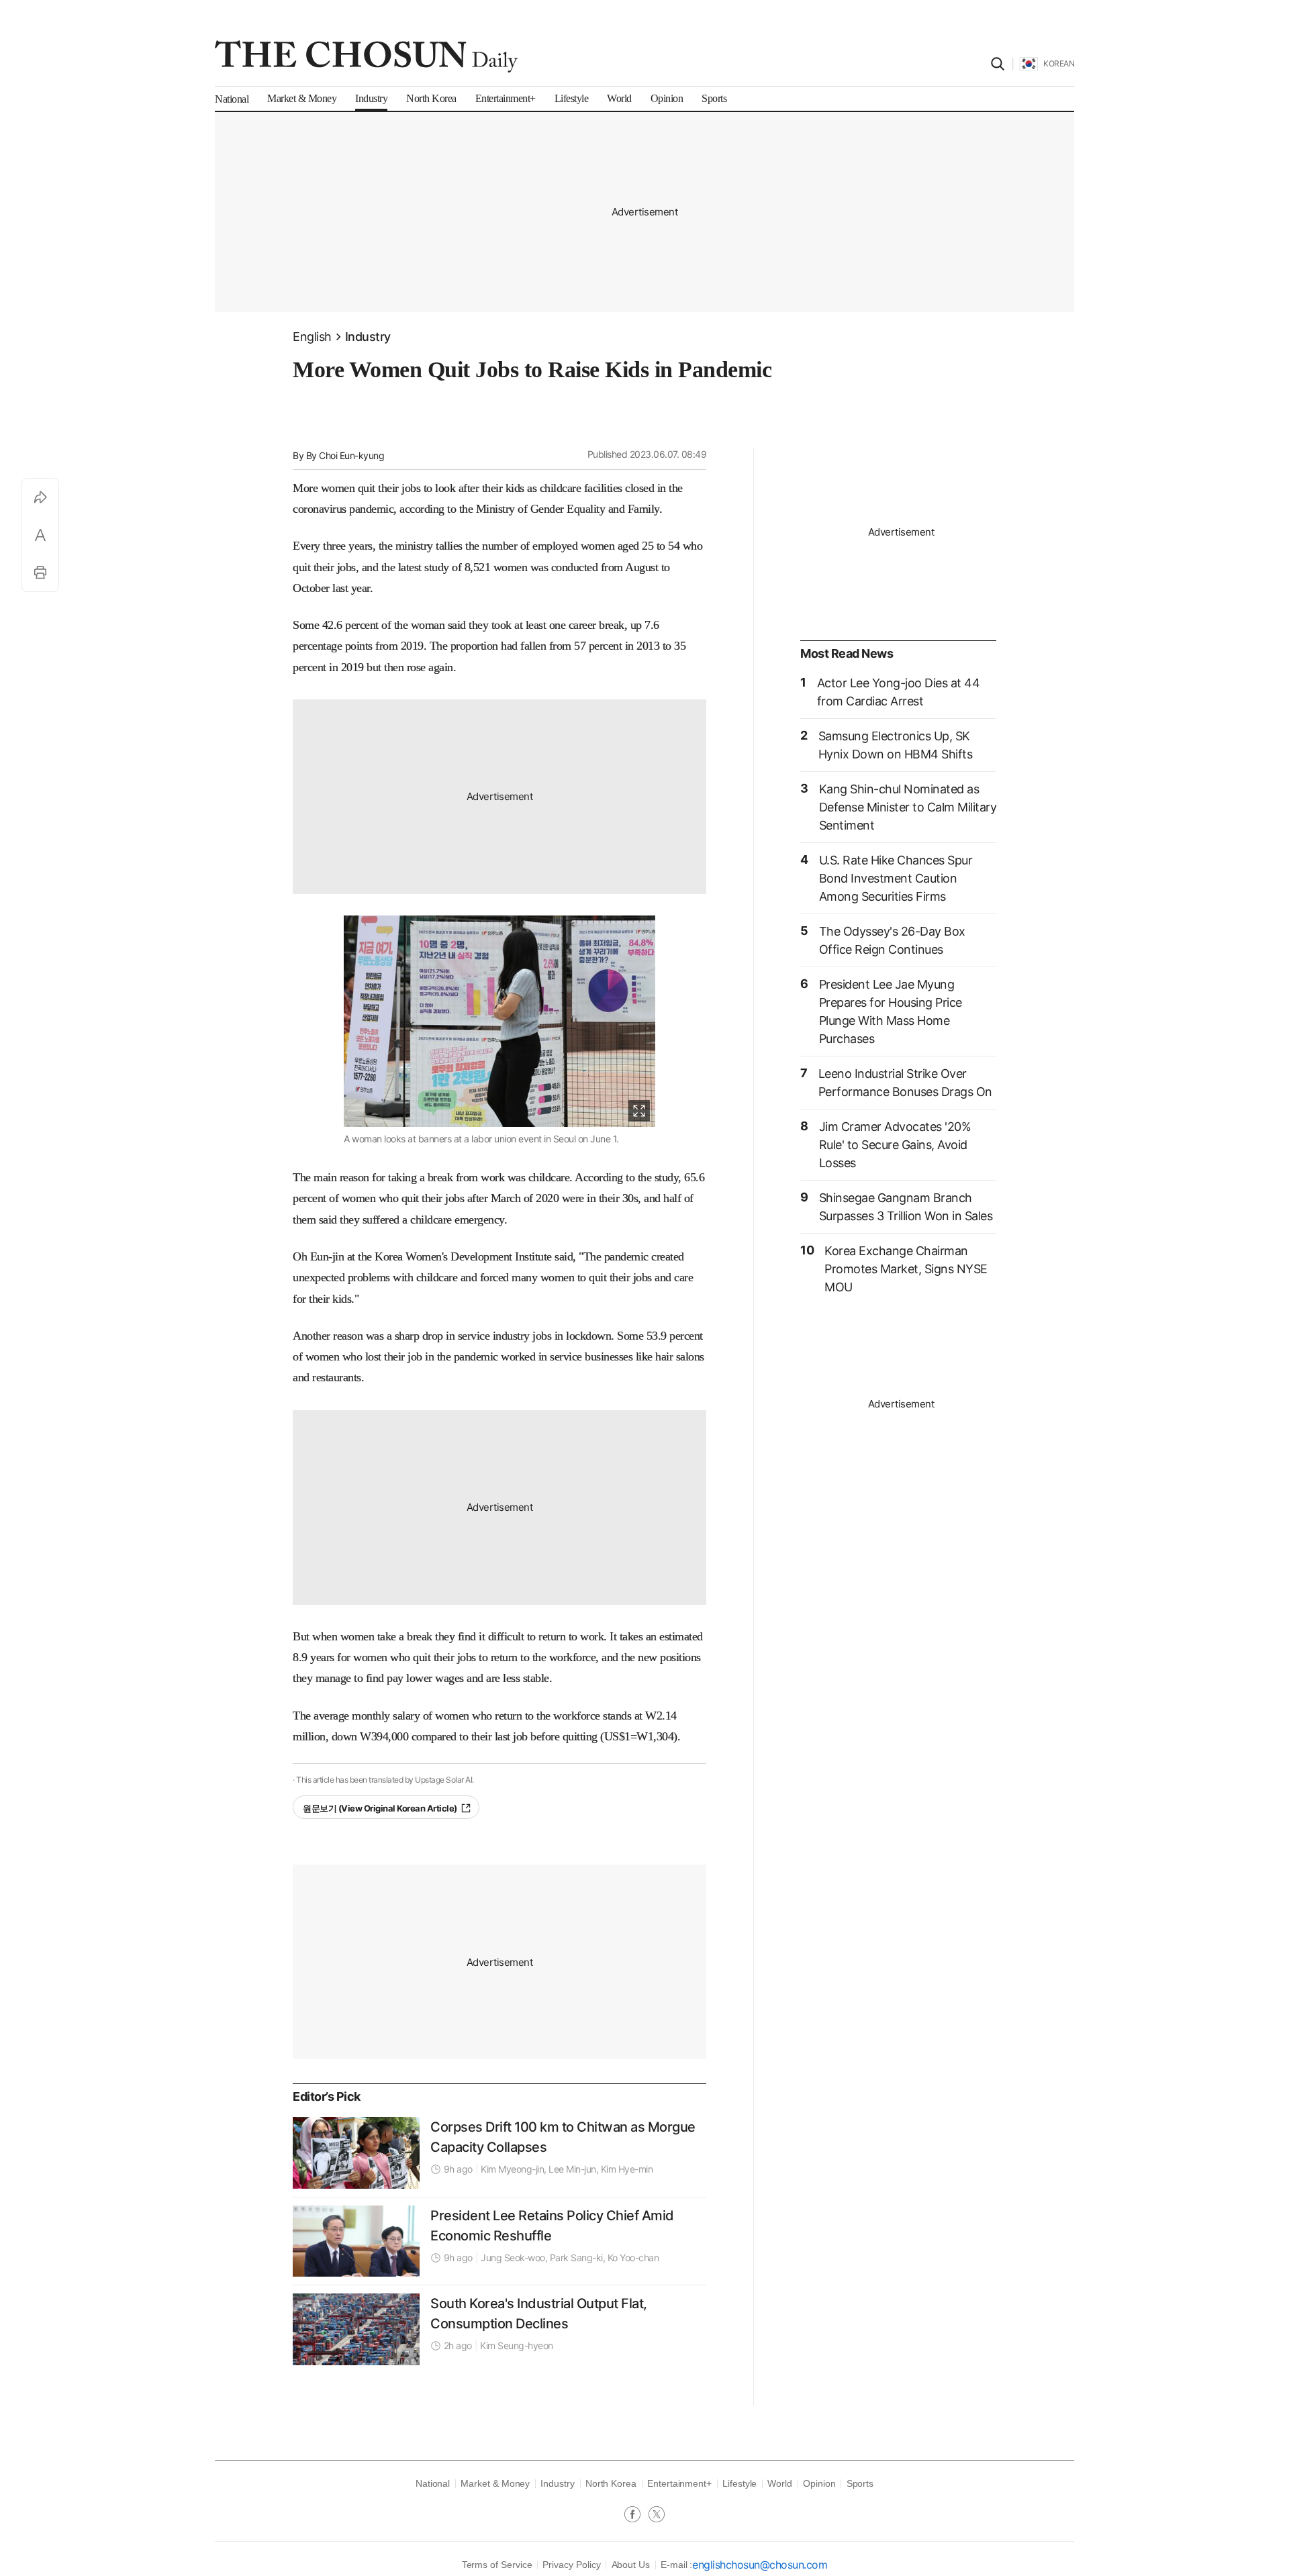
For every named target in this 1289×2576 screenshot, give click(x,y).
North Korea (611, 2483)
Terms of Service (497, 2565)
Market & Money (495, 2483)
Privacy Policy (571, 2565)
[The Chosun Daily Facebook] (636, 2516)
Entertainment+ (679, 2483)
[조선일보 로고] (366, 56)
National (433, 2483)
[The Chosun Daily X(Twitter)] (657, 2516)
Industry (368, 337)
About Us (631, 2565)
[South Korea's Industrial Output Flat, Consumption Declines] (356, 2329)
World (780, 2483)
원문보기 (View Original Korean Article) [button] (380, 1808)
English (312, 337)
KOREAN (1059, 63)
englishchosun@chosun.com (760, 2565)
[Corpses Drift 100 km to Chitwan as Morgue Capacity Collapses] (356, 2152)
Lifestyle (739, 2483)
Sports (860, 2483)
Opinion (819, 2483)
